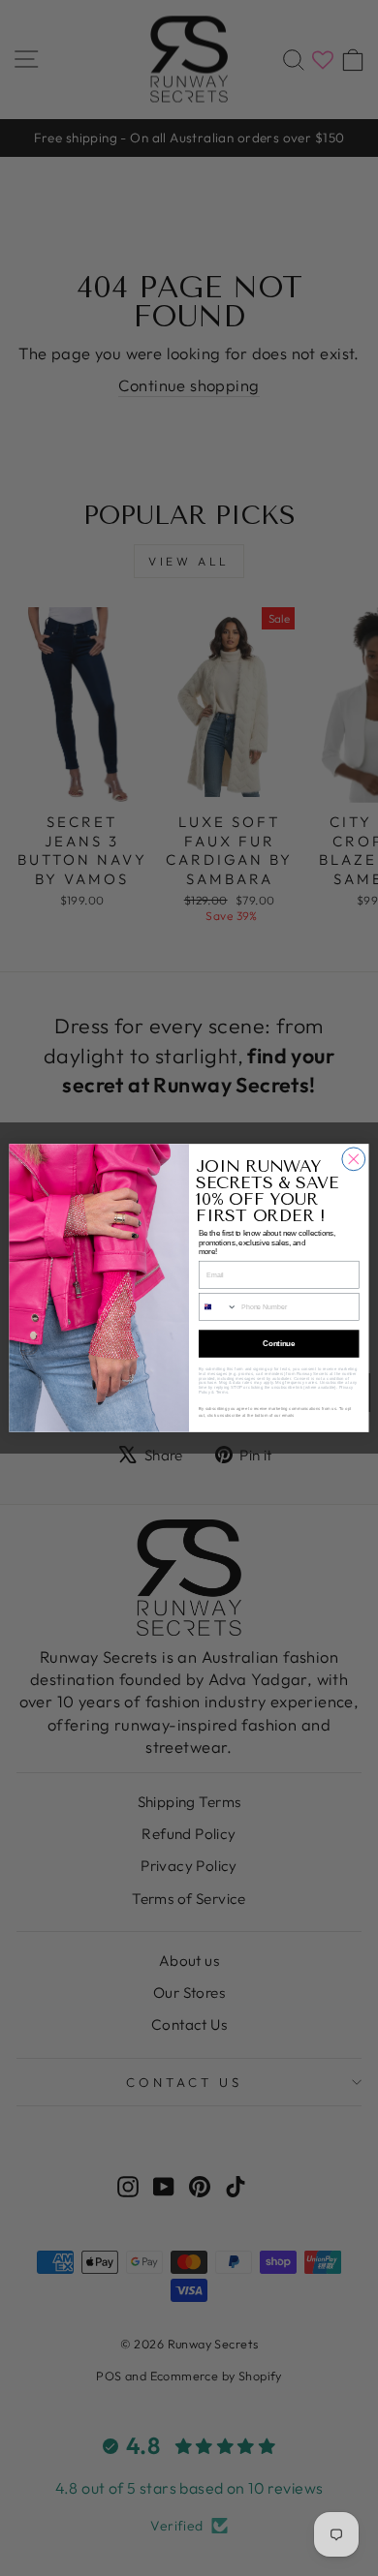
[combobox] (218, 1307)
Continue (279, 1343)
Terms (222, 1392)
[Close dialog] (354, 1159)
